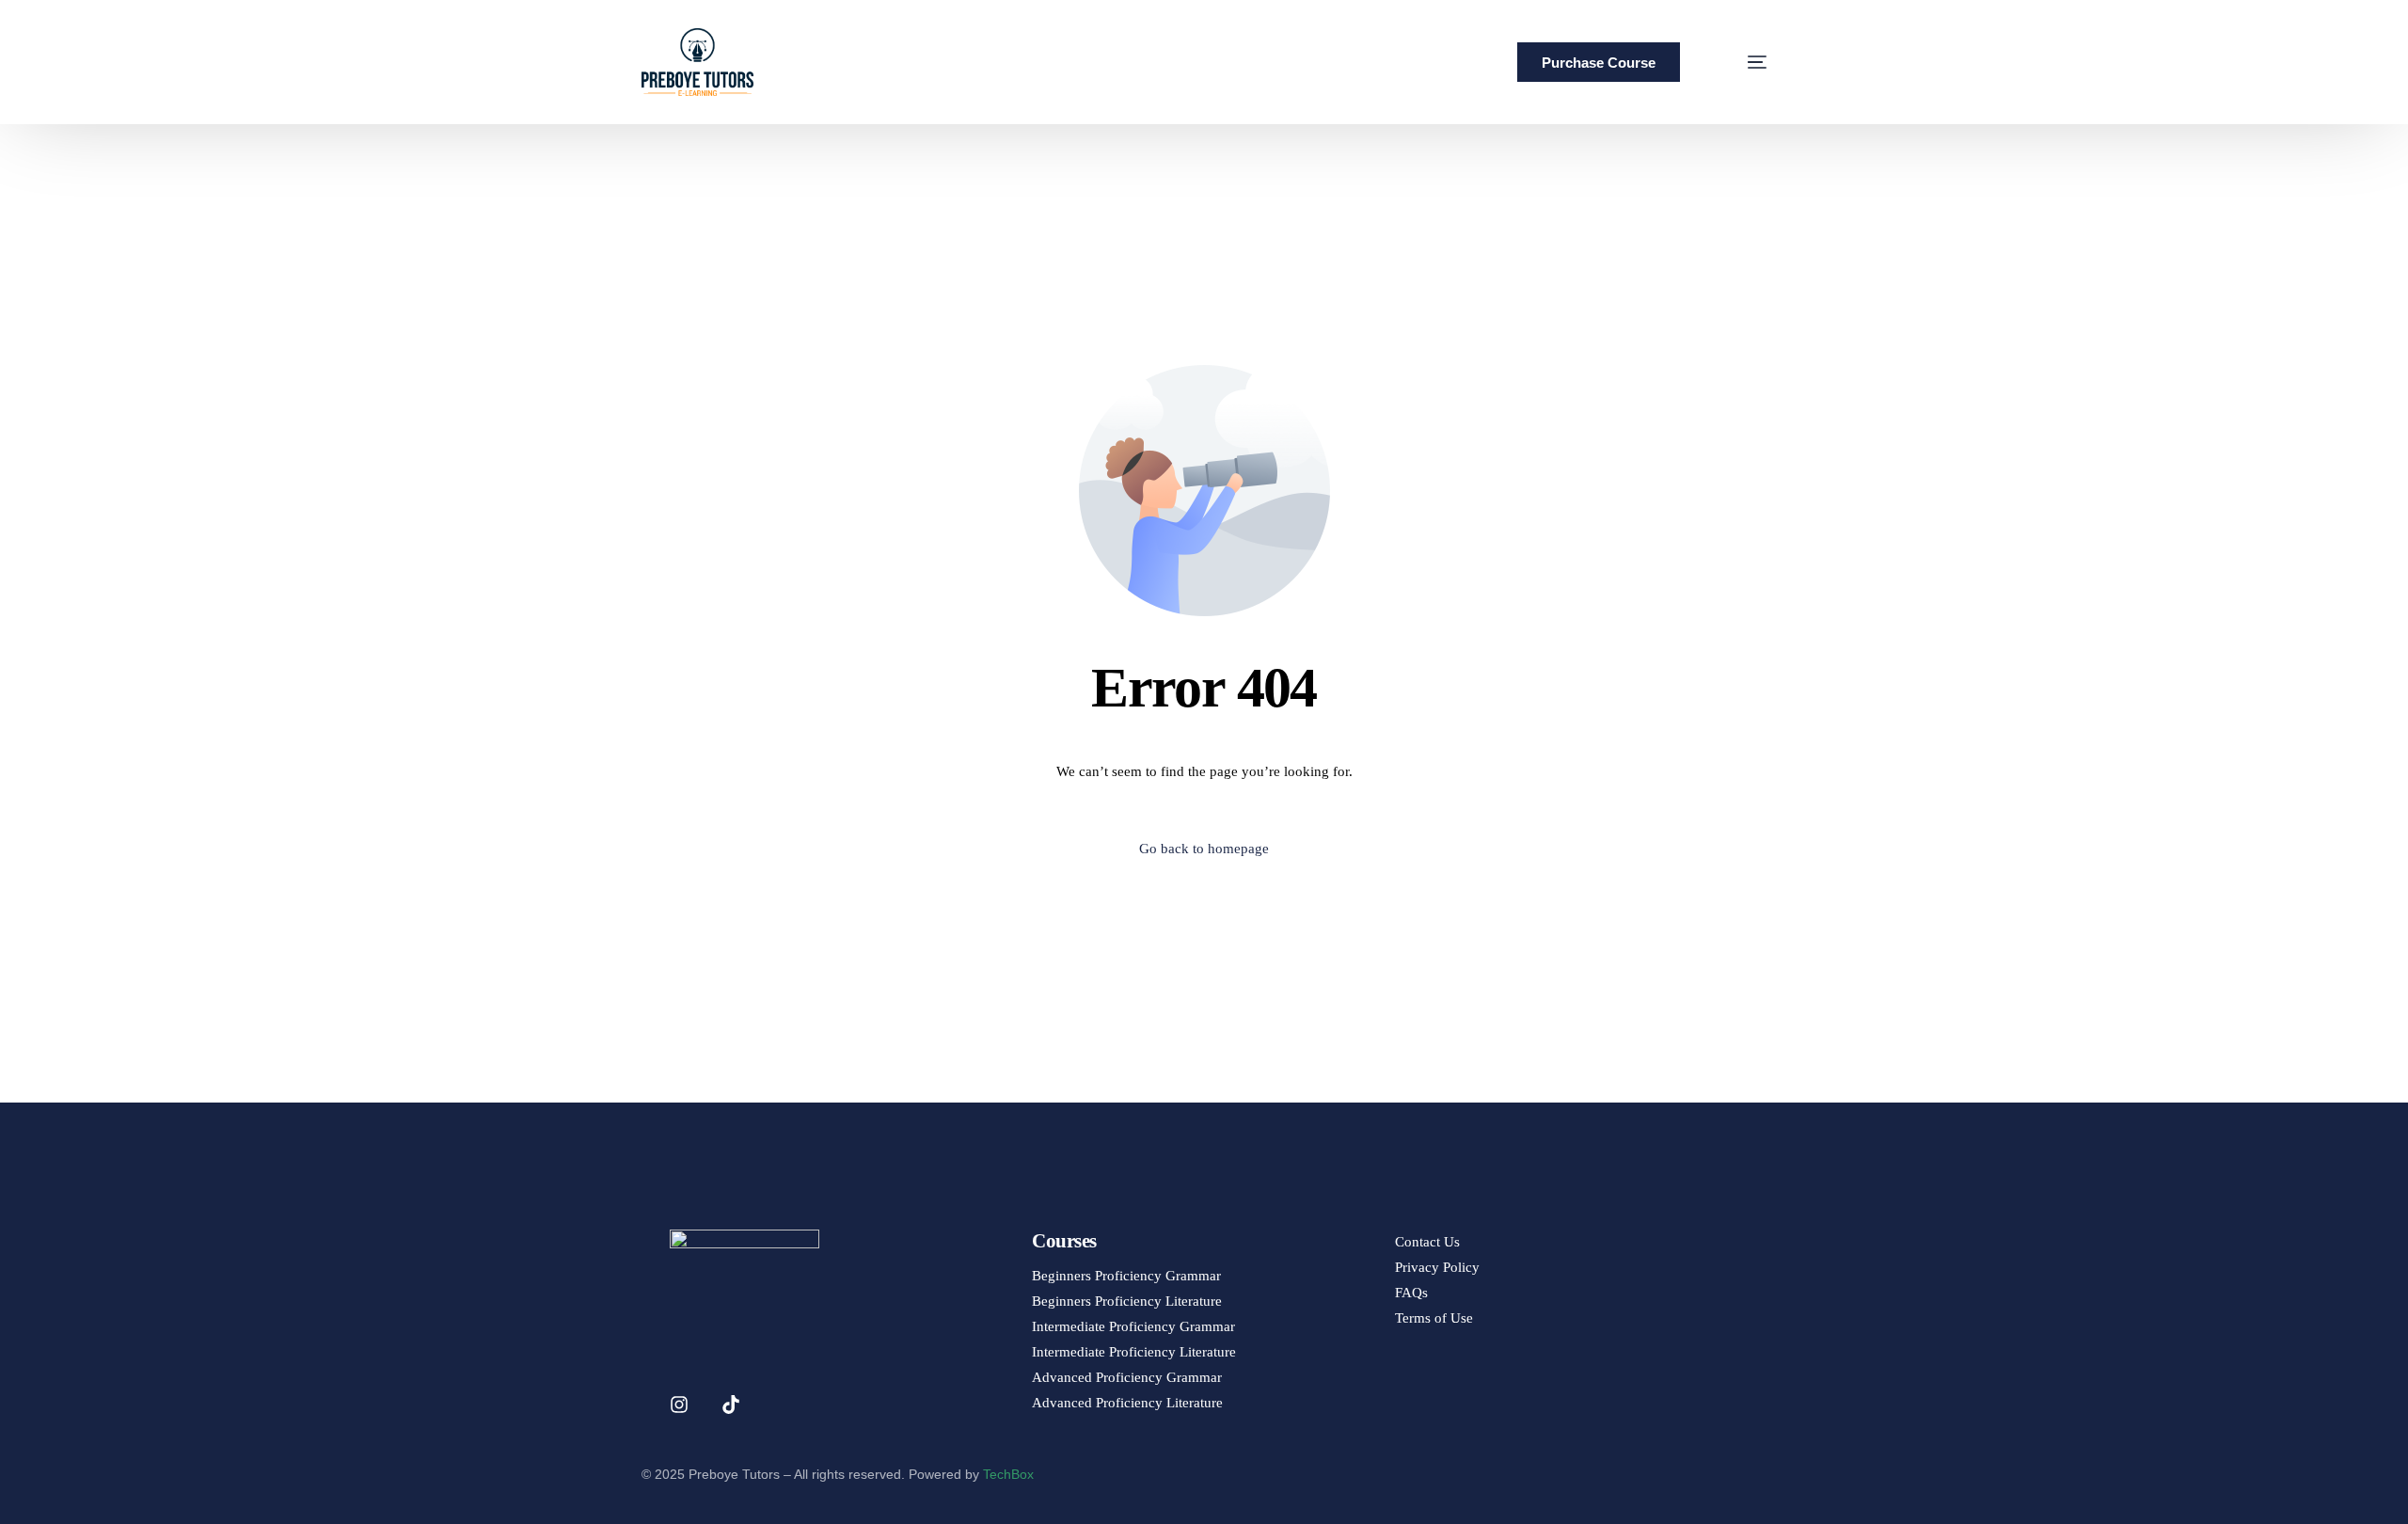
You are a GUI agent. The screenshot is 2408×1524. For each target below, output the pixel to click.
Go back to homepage (1204, 849)
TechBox (1008, 1474)
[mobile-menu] (1733, 62)
